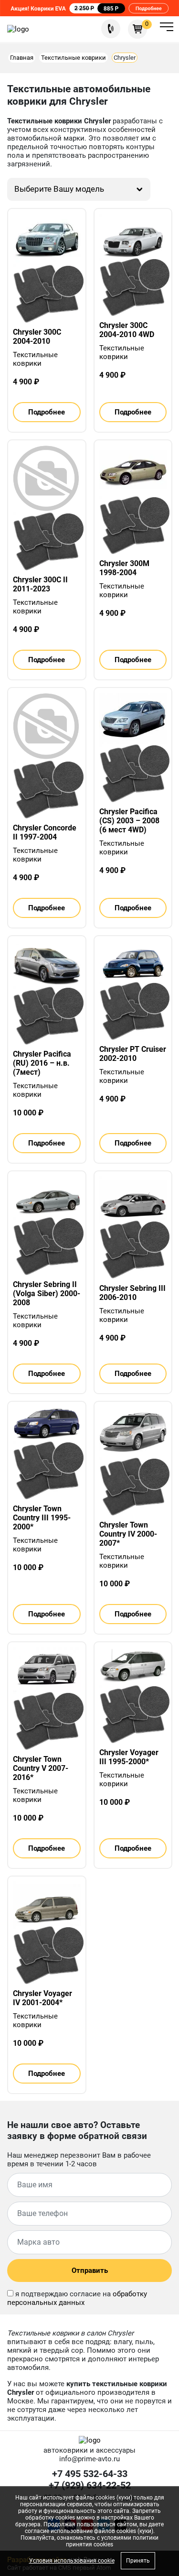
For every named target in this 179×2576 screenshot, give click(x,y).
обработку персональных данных (77, 2298)
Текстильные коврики (74, 58)
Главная (22, 58)
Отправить (90, 2270)
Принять (138, 2561)
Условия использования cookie (72, 2561)
